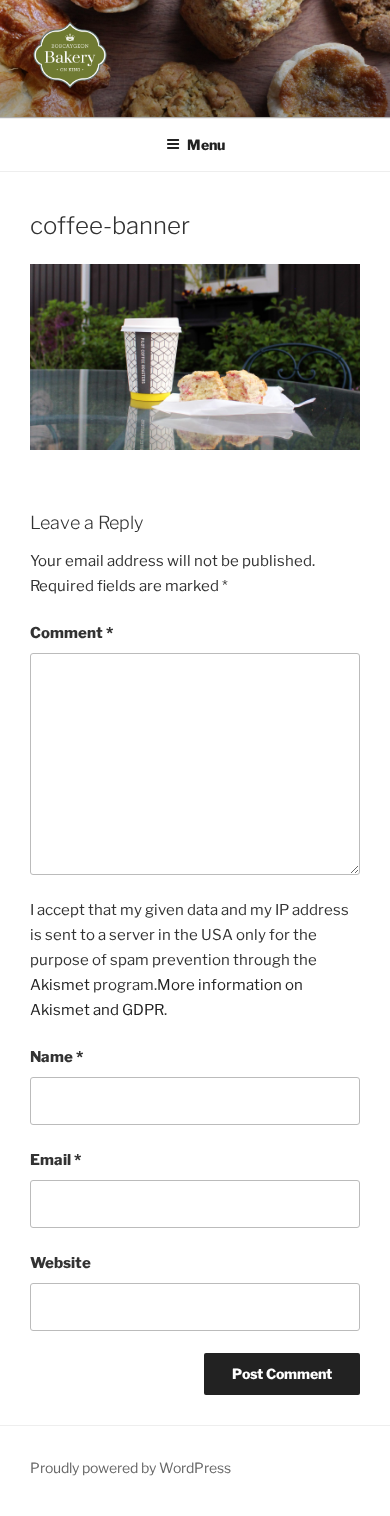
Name (56, 1057)
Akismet (60, 985)
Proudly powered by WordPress (130, 1467)
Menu (206, 144)
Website (60, 1263)
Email (55, 1160)
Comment (71, 633)
